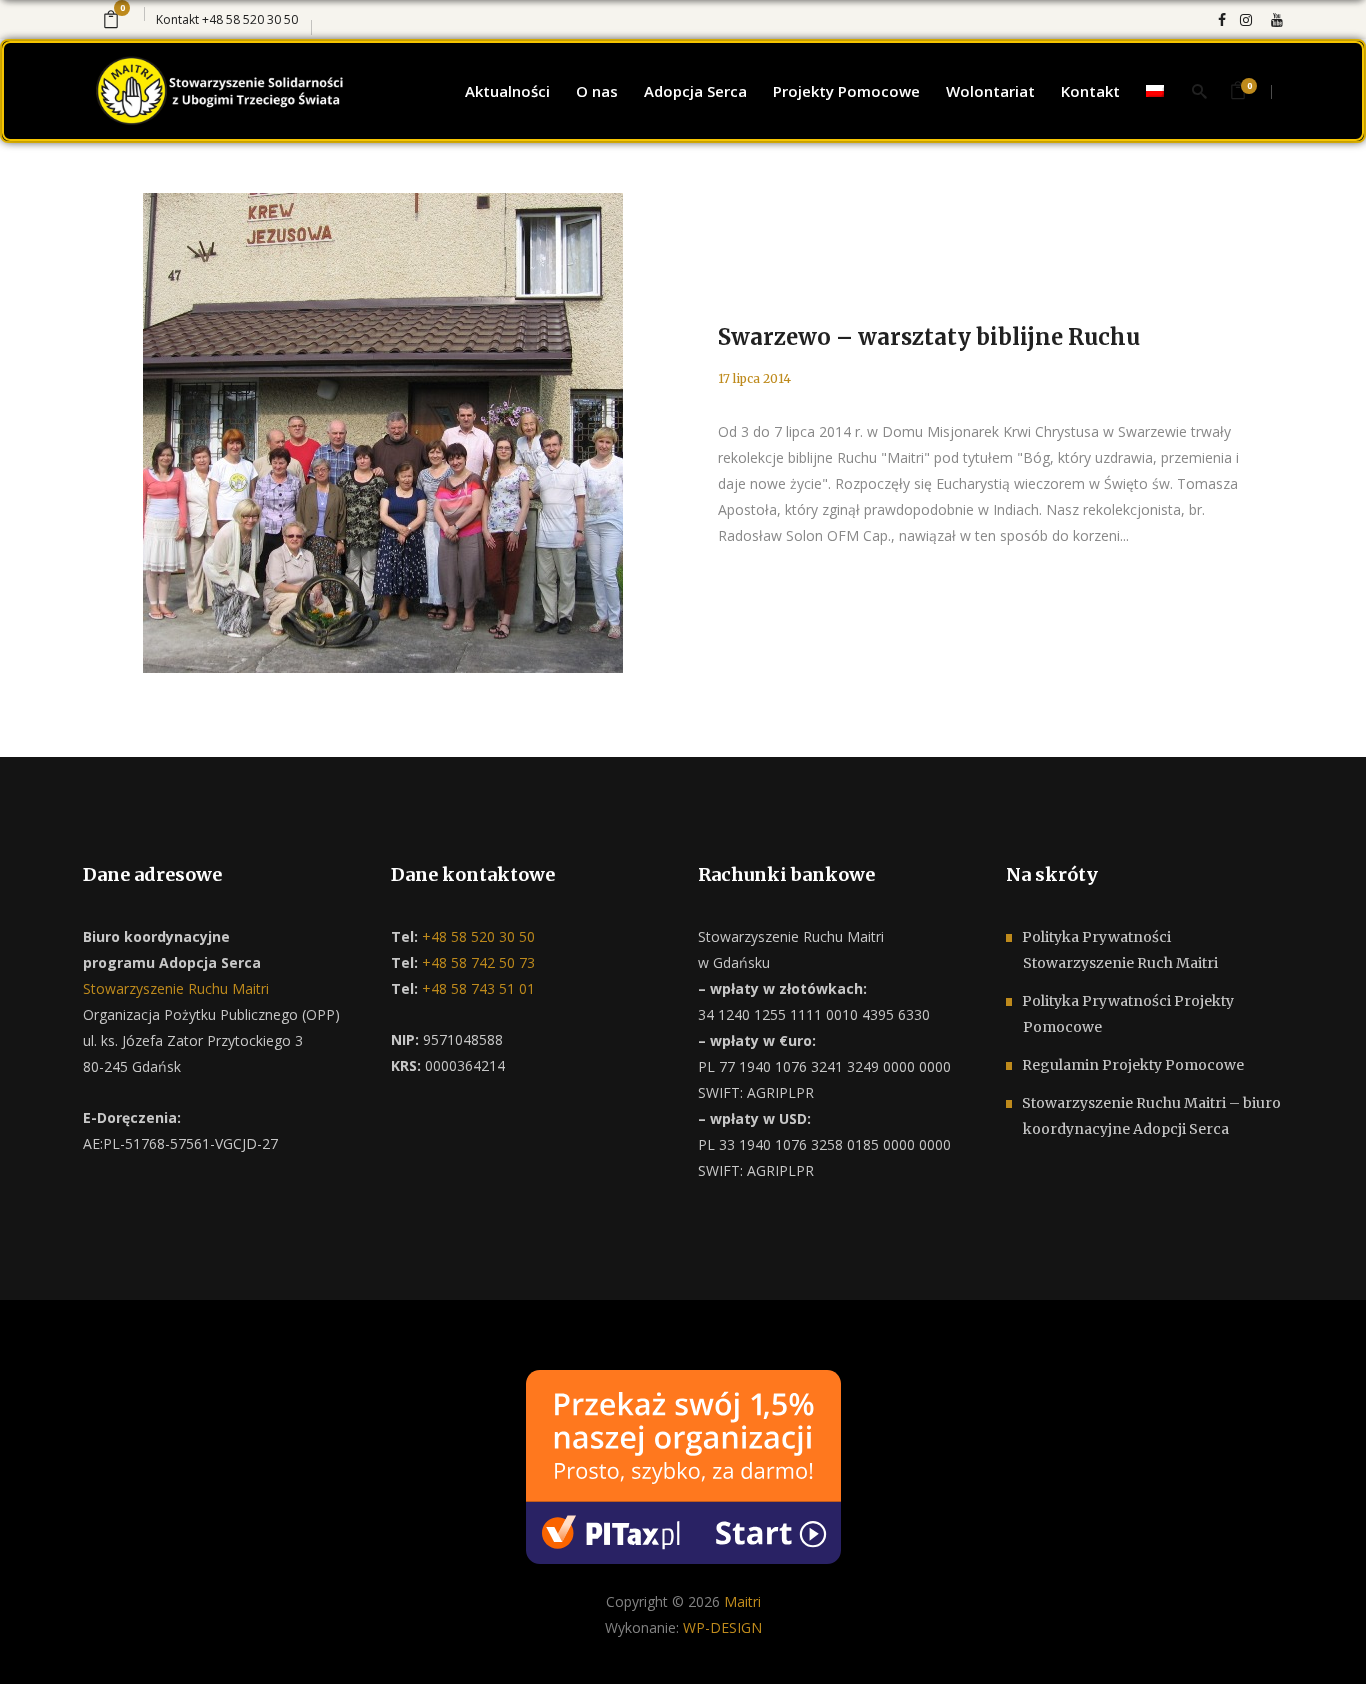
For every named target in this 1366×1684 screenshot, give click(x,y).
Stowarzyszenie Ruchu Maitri (176, 988)
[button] (40, 1644)
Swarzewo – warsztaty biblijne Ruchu (929, 337)
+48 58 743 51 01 (476, 988)
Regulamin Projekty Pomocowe (1133, 1065)
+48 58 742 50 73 (476, 962)
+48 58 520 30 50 (250, 19)
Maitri (742, 1601)
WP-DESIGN (722, 1627)
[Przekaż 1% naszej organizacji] (683, 1465)
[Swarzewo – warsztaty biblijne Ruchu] (383, 433)
